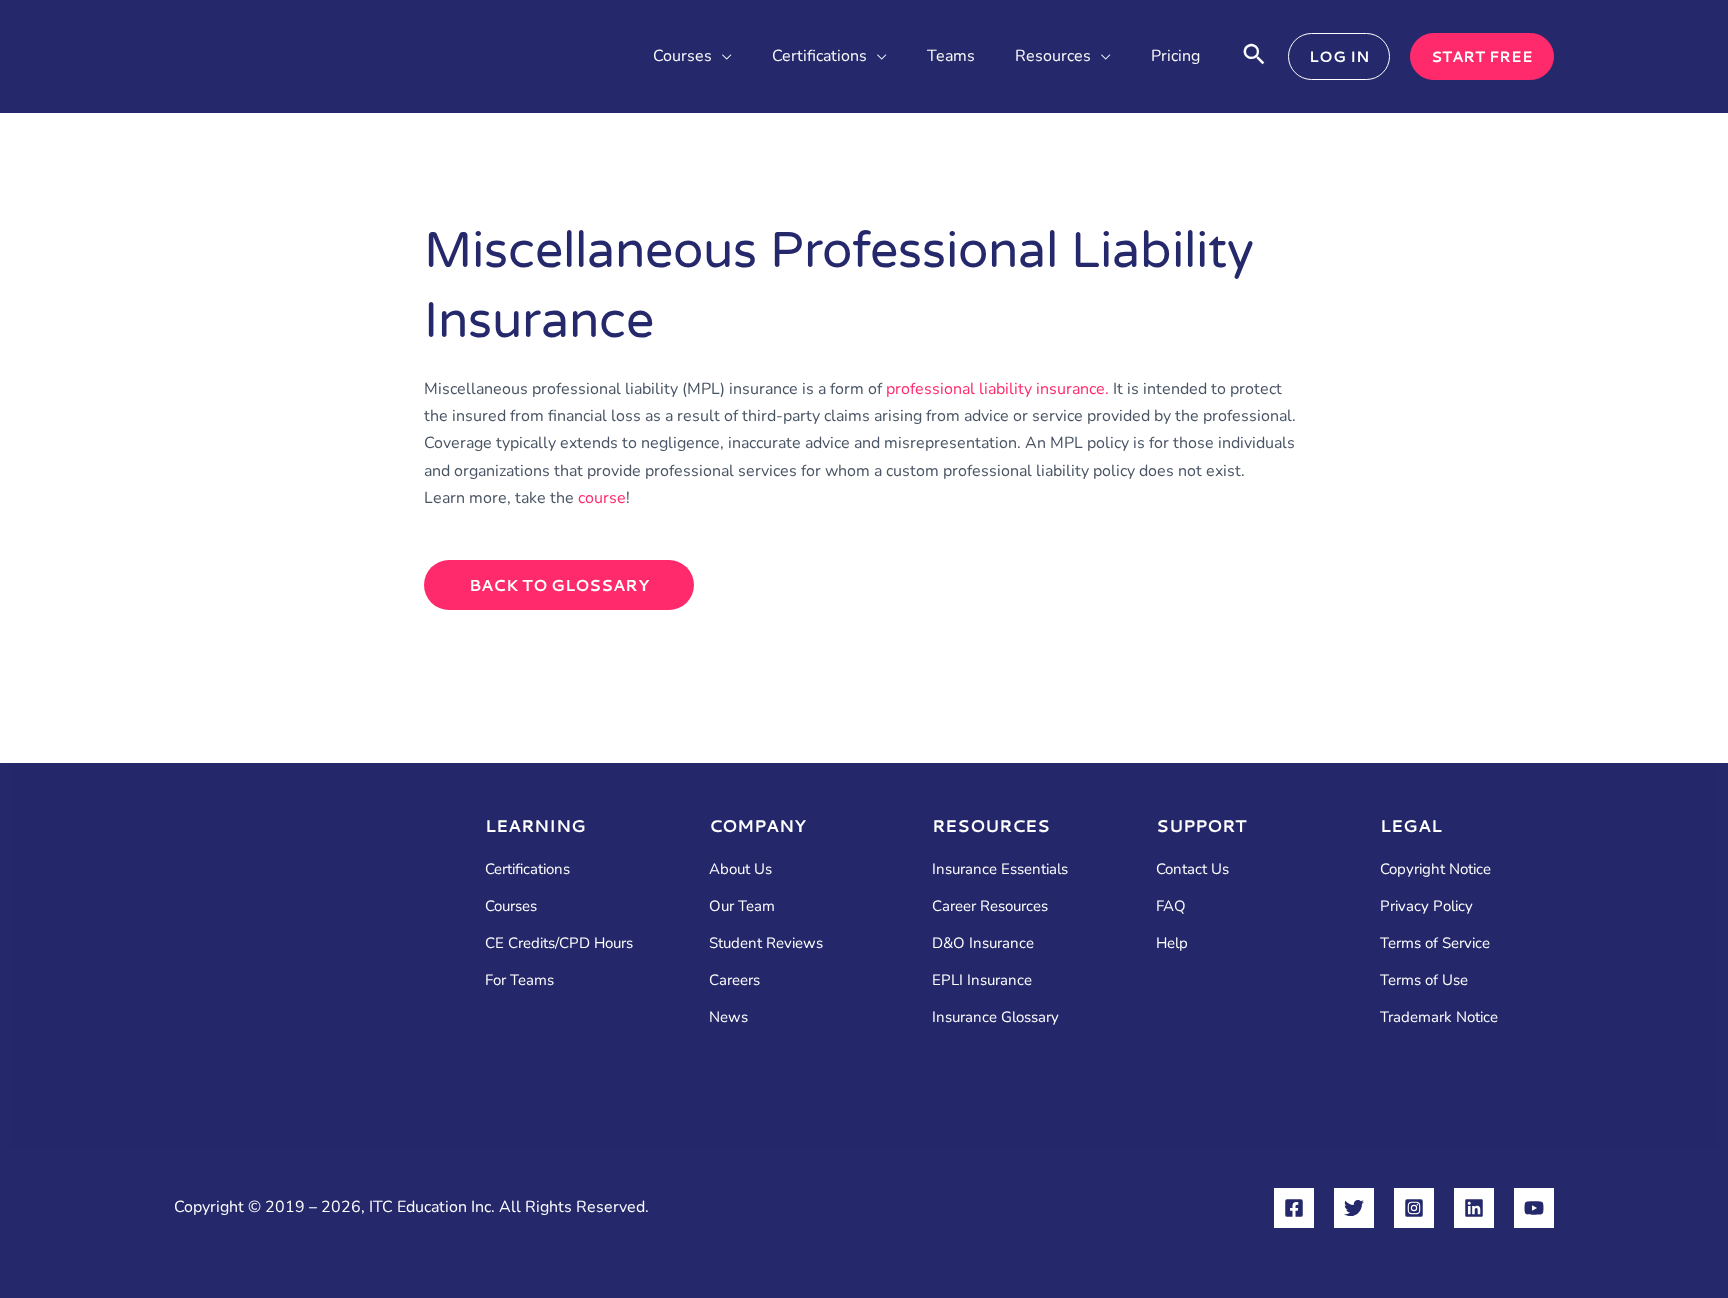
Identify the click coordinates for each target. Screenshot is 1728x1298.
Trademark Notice (1439, 1017)
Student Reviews (766, 943)
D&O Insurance (983, 943)
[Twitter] (1354, 1208)
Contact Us (1192, 869)
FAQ (1171, 906)
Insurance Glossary (995, 1017)
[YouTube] (1534, 1208)
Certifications (527, 869)
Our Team (742, 906)
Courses (511, 906)
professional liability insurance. (997, 389)
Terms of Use (1424, 980)
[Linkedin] (1474, 1208)
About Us (740, 869)
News (728, 1017)
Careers (734, 980)
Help (1172, 943)
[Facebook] (1294, 1208)
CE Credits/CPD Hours (559, 943)
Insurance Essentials (1000, 869)
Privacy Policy (1426, 906)
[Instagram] (1414, 1208)
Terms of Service (1435, 943)
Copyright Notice (1435, 869)
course (602, 498)
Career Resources (990, 906)
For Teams (519, 980)
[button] (722, 56)
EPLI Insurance (982, 980)
